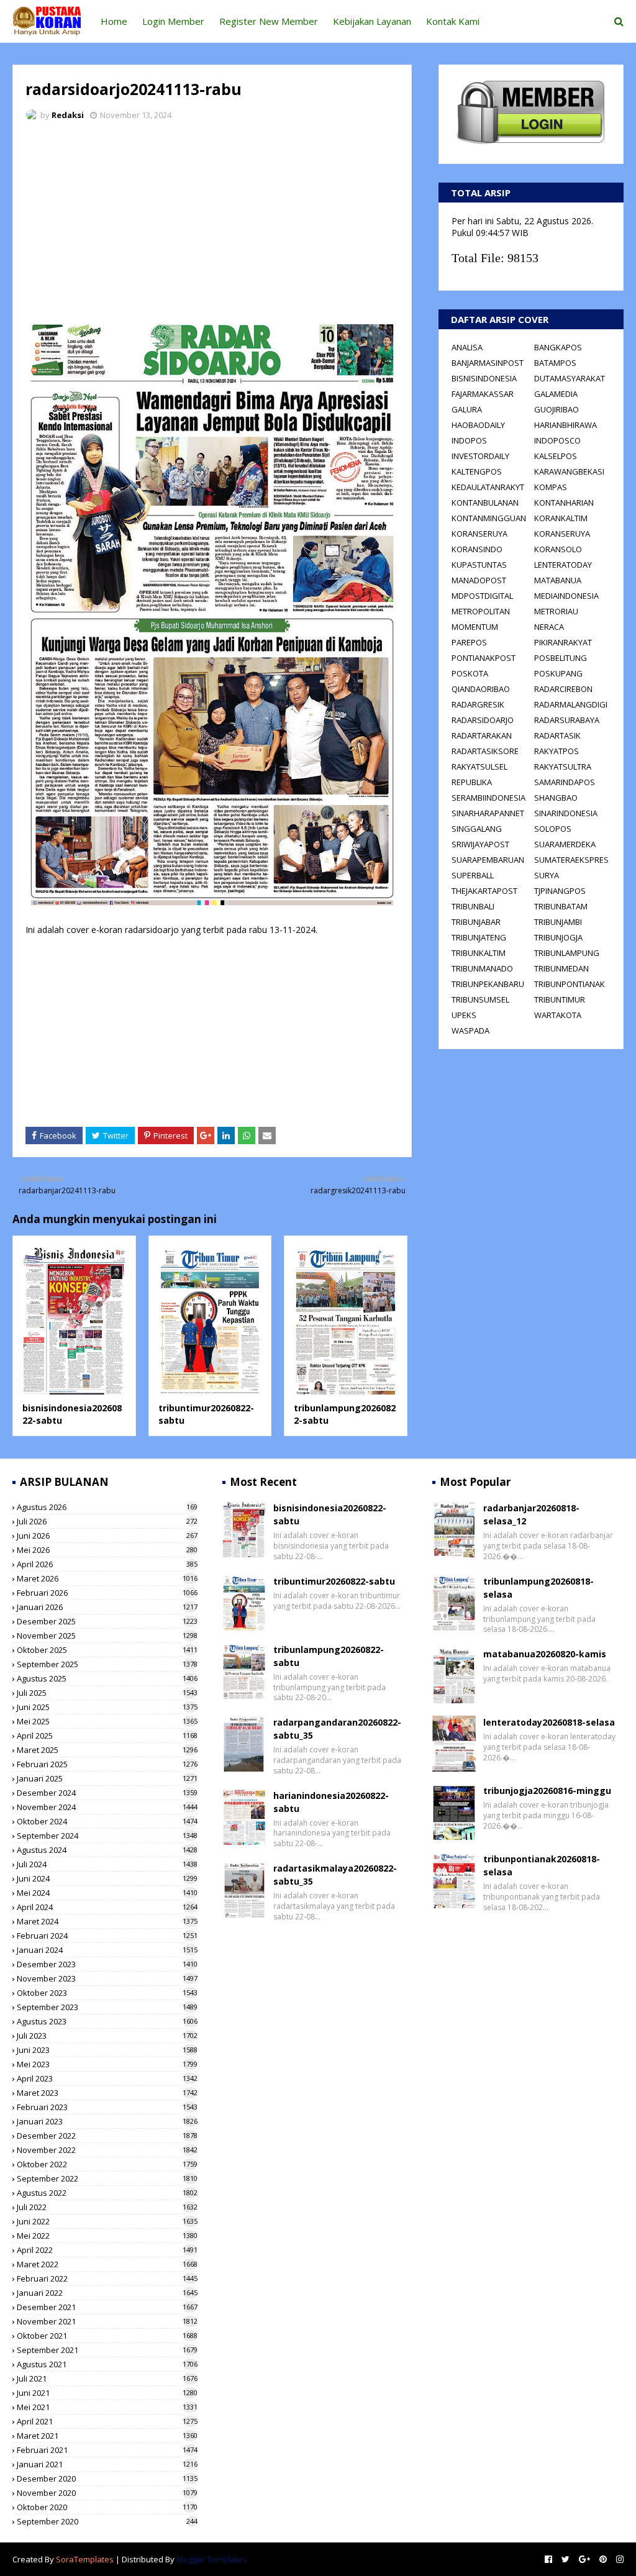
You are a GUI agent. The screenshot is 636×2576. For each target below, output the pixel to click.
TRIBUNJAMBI (558, 922)
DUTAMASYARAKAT (570, 378)
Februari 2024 (107, 1936)
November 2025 (107, 1636)
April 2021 (107, 2421)
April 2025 (107, 1736)
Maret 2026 (107, 1578)
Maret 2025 (107, 1750)
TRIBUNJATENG (479, 937)
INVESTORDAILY (480, 456)
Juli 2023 (107, 2036)
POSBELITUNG (561, 658)
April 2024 (107, 1907)
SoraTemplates (85, 2559)
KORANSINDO (477, 549)
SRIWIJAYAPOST (480, 844)
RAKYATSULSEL (479, 767)
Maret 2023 (107, 2093)
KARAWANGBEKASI (569, 471)
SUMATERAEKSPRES (571, 860)
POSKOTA (470, 673)
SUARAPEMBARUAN (488, 860)
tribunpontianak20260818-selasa (542, 1865)
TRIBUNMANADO (482, 968)
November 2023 (107, 1978)
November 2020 (107, 2493)
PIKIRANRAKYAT (563, 642)
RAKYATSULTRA (563, 767)
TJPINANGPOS (560, 891)
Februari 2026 (107, 1593)
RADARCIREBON (563, 689)
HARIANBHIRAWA (566, 425)
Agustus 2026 (107, 1507)
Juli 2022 (107, 2207)
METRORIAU (556, 611)
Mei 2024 (107, 1893)
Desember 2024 (107, 1793)
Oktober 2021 (107, 2336)
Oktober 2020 (107, 2507)
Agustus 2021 (107, 2364)
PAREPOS (469, 642)
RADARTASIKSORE (485, 751)
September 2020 (107, 2521)
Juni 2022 (107, 2221)
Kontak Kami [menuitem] (453, 21)
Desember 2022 (107, 2136)
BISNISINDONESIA (484, 378)
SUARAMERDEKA (565, 844)
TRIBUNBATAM (561, 906)
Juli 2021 (107, 2378)
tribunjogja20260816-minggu (547, 1791)
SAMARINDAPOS (565, 782)
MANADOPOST (479, 580)
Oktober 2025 (107, 1650)
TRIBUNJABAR (476, 922)
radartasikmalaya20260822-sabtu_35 (335, 1875)
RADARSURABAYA (567, 720)
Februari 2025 (107, 1764)
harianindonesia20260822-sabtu (331, 1802)
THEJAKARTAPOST (484, 891)
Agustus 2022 (107, 2193)
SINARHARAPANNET (488, 813)
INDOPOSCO (557, 440)
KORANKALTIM (561, 518)
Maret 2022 (107, 2264)
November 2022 (107, 2150)
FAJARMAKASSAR (483, 394)
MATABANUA (558, 580)
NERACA (549, 627)
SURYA (547, 875)
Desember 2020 (107, 2478)
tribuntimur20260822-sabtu (334, 1581)
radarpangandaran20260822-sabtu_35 (337, 1729)
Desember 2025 (107, 1621)
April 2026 (107, 1564)
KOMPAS (551, 487)
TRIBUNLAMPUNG (567, 953)
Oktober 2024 (107, 1821)
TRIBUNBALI (473, 906)
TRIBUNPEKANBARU (488, 984)
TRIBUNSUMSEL (480, 999)
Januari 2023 (107, 2121)
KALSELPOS (556, 456)
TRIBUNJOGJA (558, 937)
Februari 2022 (107, 2278)
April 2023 (107, 2078)
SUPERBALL (473, 875)
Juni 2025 (107, 1707)
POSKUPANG (558, 673)
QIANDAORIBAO (481, 689)
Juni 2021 (107, 2393)
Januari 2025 (107, 1778)
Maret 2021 (107, 2436)
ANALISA (467, 347)
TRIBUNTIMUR (560, 999)
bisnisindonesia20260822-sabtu (330, 1514)
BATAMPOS (555, 363)
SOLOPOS (553, 829)
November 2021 (107, 2321)
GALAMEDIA (556, 394)
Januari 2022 (107, 2293)
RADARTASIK (557, 735)
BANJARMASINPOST (488, 363)
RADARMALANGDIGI (571, 704)
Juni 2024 (107, 1878)
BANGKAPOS (558, 347)
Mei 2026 (107, 1550)
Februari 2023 (107, 2107)
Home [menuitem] (114, 21)
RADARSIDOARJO (483, 720)
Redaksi (68, 115)
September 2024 (107, 1836)
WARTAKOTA (558, 1015)
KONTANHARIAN (564, 503)
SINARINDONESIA (566, 813)
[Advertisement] (212, 224)
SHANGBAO (556, 798)
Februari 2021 (107, 2450)
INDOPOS (469, 440)
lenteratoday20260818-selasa (549, 1722)
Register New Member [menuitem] (269, 21)
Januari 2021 (107, 2464)
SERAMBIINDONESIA (488, 798)
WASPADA (470, 1031)
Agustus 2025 (107, 1678)
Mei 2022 (107, 2236)
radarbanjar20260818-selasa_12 (531, 1514)
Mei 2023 (107, 2064)
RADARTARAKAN (482, 735)
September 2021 (107, 2350)
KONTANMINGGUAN (489, 518)
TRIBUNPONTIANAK (570, 984)
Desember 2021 (107, 2307)
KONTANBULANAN (485, 503)
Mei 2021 (107, 2407)
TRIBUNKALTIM (479, 953)
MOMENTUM (475, 627)
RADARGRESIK (478, 704)
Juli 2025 (107, 1693)
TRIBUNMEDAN (561, 968)
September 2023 (107, 2007)
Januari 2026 (107, 1607)
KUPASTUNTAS (479, 565)
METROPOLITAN (481, 611)
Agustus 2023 (107, 2021)
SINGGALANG (477, 829)
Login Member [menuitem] (173, 21)
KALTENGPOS (477, 471)
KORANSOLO (558, 549)
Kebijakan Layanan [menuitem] (372, 21)
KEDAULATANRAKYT (488, 487)
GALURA (467, 409)
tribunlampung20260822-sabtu (329, 1656)
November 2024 (107, 1807)
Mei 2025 (107, 1721)
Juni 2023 (107, 2050)
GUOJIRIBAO (556, 409)
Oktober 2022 (107, 2164)
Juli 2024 (107, 1864)
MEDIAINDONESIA (566, 596)
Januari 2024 (107, 1950)
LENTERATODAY (563, 565)
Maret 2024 (107, 1921)
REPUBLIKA (472, 782)
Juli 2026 (107, 1521)
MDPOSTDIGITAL (482, 596)
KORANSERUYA (479, 534)
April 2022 (107, 2250)
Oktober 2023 (107, 1993)
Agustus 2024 (107, 1850)
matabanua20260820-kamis (545, 1654)
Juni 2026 (107, 1536)
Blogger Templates (211, 2559)
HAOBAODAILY (478, 425)
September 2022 (107, 2178)
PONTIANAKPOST (484, 658)
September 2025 (107, 1664)
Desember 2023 (107, 1964)
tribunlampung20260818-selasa (538, 1588)
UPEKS (464, 1015)
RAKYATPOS (556, 751)
